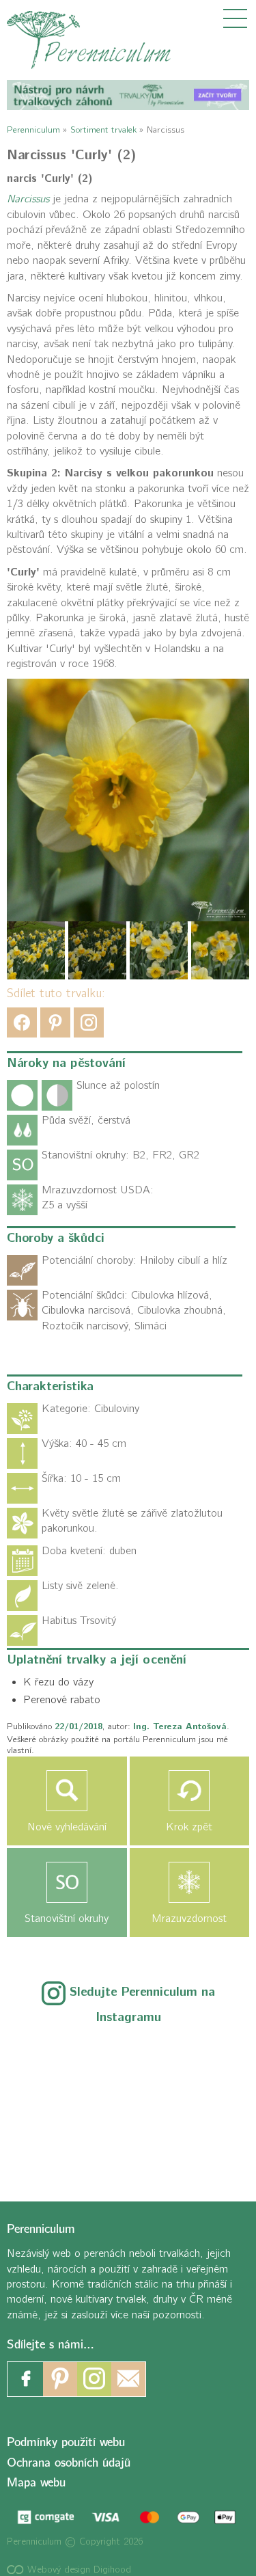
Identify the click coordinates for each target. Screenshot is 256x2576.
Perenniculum (33, 130)
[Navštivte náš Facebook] (26, 2379)
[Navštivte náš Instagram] (94, 2379)
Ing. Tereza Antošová (180, 1726)
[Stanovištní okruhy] (67, 1882)
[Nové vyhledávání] (67, 1791)
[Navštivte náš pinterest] (60, 2379)
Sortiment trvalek (103, 130)
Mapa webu (36, 2483)
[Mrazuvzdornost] (190, 1882)
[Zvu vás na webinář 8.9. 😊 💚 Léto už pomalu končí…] (128, 2058)
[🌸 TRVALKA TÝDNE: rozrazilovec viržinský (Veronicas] (54, 2103)
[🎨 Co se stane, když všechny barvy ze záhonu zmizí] (202, 2103)
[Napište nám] (128, 2379)
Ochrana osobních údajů (69, 2462)
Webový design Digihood (77, 2570)
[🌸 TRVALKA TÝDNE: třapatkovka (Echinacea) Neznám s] (54, 2147)
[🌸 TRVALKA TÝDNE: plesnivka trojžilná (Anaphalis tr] (202, 2058)
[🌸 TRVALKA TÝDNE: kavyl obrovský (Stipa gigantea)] (128, 2103)
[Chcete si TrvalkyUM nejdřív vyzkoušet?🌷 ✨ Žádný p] (54, 2058)
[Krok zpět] (190, 1791)
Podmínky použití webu (66, 2442)
